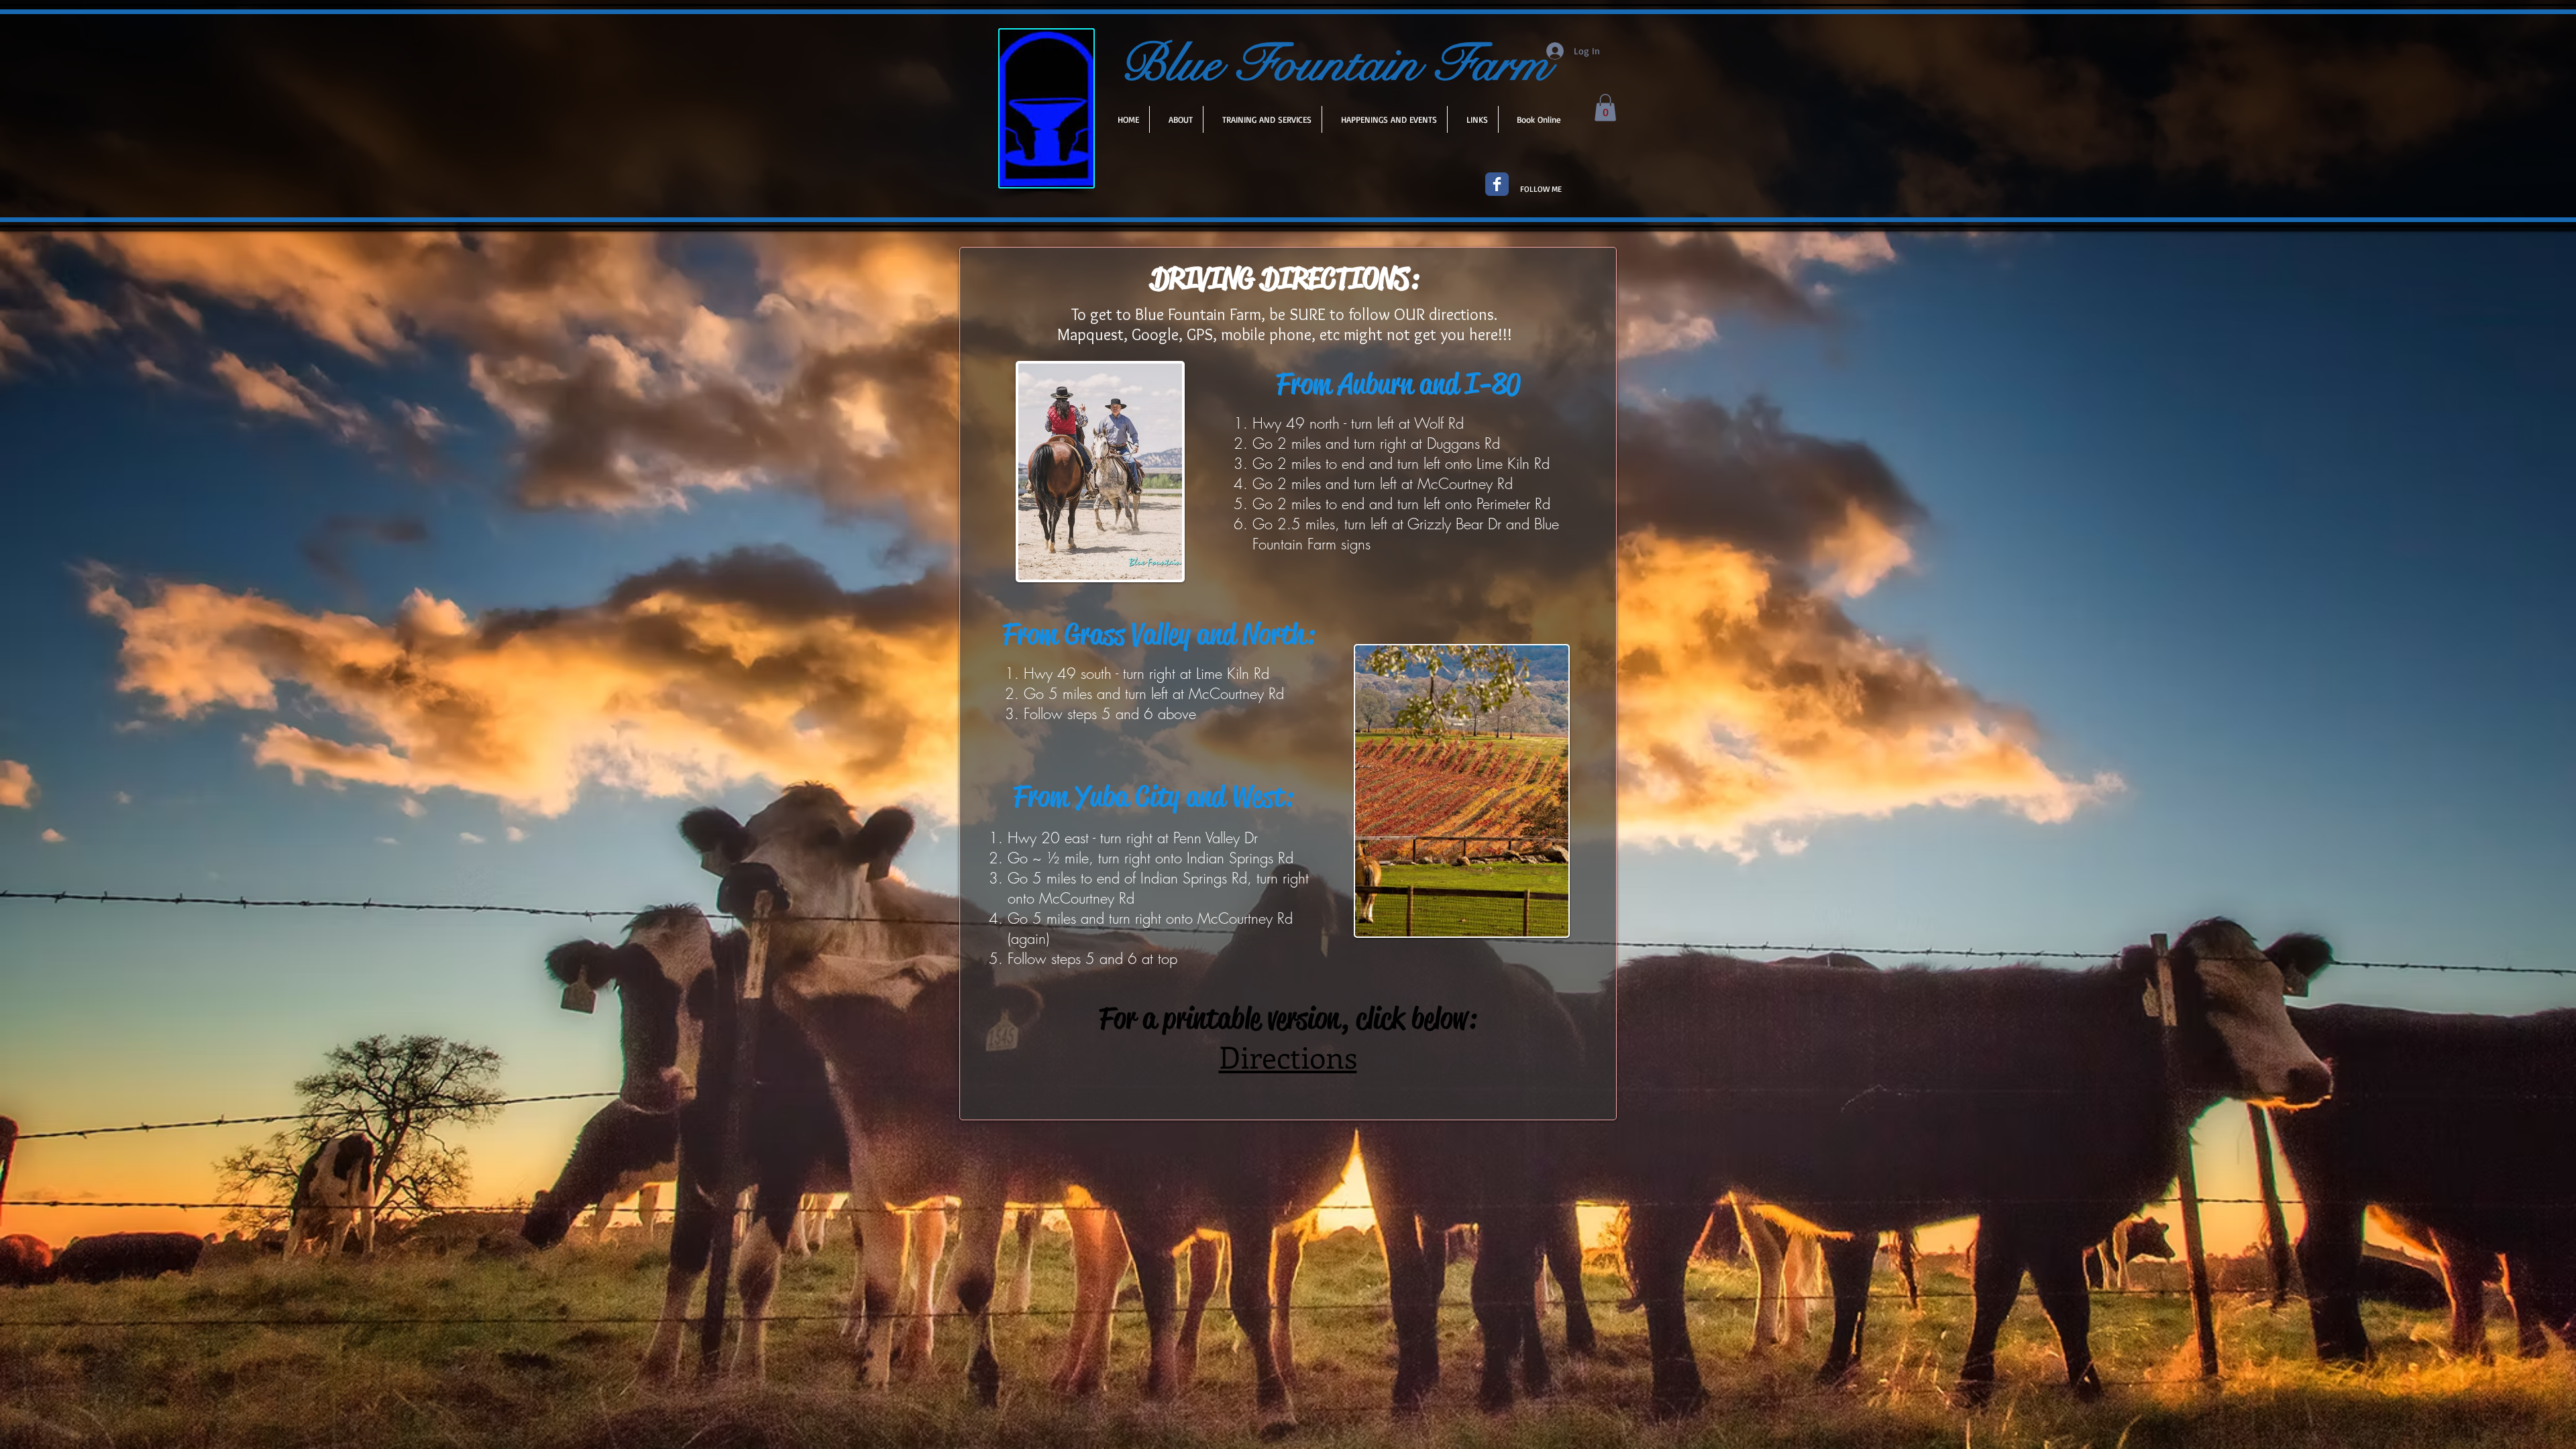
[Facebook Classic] (1497, 184)
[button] (1605, 108)
